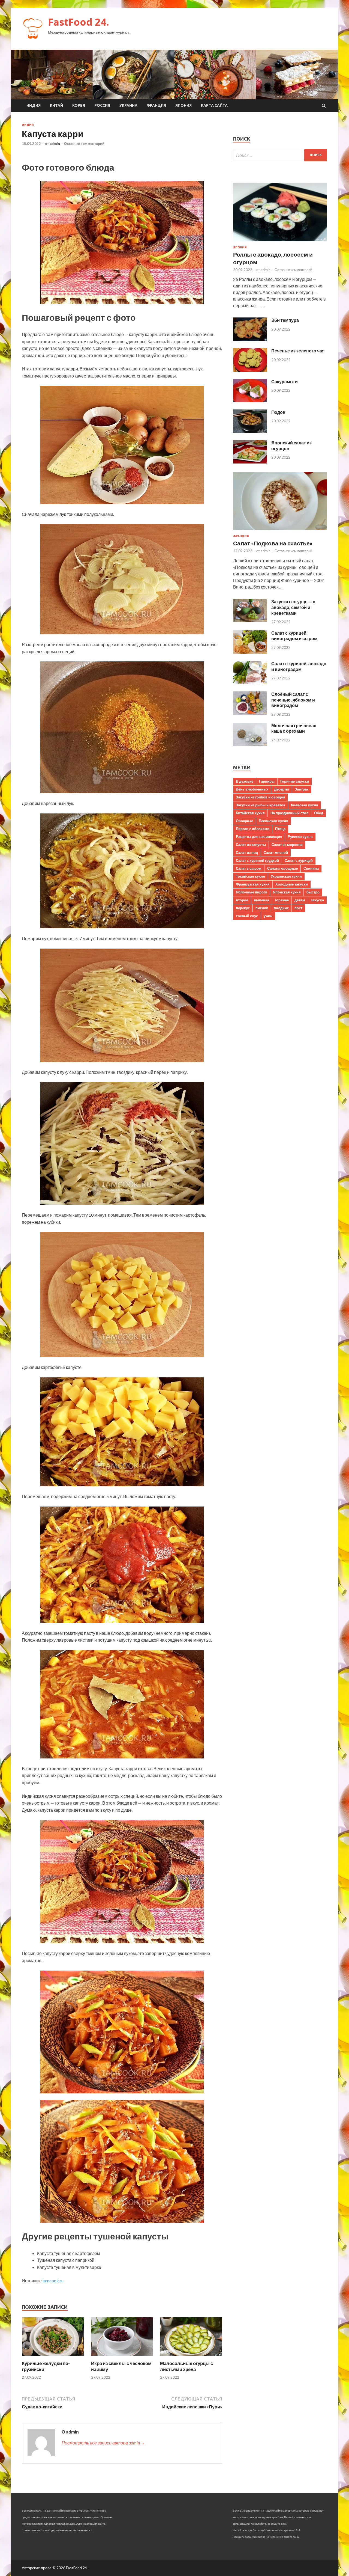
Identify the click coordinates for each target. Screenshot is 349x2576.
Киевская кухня (305, 805)
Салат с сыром (249, 868)
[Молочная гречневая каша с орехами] (250, 745)
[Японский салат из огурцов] (250, 462)
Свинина (311, 868)
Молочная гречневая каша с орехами (294, 728)
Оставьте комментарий (84, 144)
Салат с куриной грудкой (257, 860)
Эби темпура (285, 320)
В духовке (245, 781)
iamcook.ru (53, 2281)
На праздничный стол (289, 813)
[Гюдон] (250, 431)
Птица (280, 829)
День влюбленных (252, 789)
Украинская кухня (286, 876)
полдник (281, 908)
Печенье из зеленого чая (298, 351)
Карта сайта (214, 105)
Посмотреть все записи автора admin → (103, 2443)
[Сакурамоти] (250, 401)
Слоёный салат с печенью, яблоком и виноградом (293, 700)
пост (298, 908)
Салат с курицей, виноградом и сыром (294, 636)
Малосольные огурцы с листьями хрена (186, 2366)
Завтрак (302, 789)
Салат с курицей (299, 860)
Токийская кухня (250, 876)
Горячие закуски (295, 781)
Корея (79, 105)
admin (55, 144)
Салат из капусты (251, 845)
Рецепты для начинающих (259, 837)
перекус (243, 908)
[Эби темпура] (250, 339)
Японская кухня (287, 892)
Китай (56, 105)
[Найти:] (280, 155)
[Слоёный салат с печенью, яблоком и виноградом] (250, 713)
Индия (34, 105)
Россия (102, 105)
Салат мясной (276, 852)
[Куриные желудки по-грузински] (53, 2357)
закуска (317, 900)
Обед (319, 813)
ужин (268, 916)
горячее (282, 900)
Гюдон (278, 412)
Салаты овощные (282, 868)
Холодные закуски (292, 884)
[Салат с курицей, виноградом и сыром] (250, 652)
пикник (262, 908)
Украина (128, 105)
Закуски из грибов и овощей (260, 797)
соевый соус (247, 916)
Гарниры (267, 781)
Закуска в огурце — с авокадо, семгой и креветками (293, 607)
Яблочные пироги (252, 892)
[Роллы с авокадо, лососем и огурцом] (280, 242)
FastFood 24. (79, 22)
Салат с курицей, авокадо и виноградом (299, 666)
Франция (156, 105)
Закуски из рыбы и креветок (261, 805)
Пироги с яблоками (253, 829)
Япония (183, 105)
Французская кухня (253, 884)
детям (300, 900)
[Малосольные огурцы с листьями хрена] (191, 2357)
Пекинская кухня (273, 821)
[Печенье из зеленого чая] (250, 370)
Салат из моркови (287, 845)
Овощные (244, 821)
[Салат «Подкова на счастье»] (280, 531)
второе (242, 900)
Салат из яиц (247, 852)
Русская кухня (300, 837)
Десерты (282, 789)
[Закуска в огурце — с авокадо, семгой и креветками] (250, 621)
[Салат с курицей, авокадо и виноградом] (250, 683)
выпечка (261, 900)
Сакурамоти (285, 381)
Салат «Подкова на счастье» (273, 543)
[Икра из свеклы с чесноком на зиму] (122, 2357)
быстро (313, 892)
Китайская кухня (250, 813)
